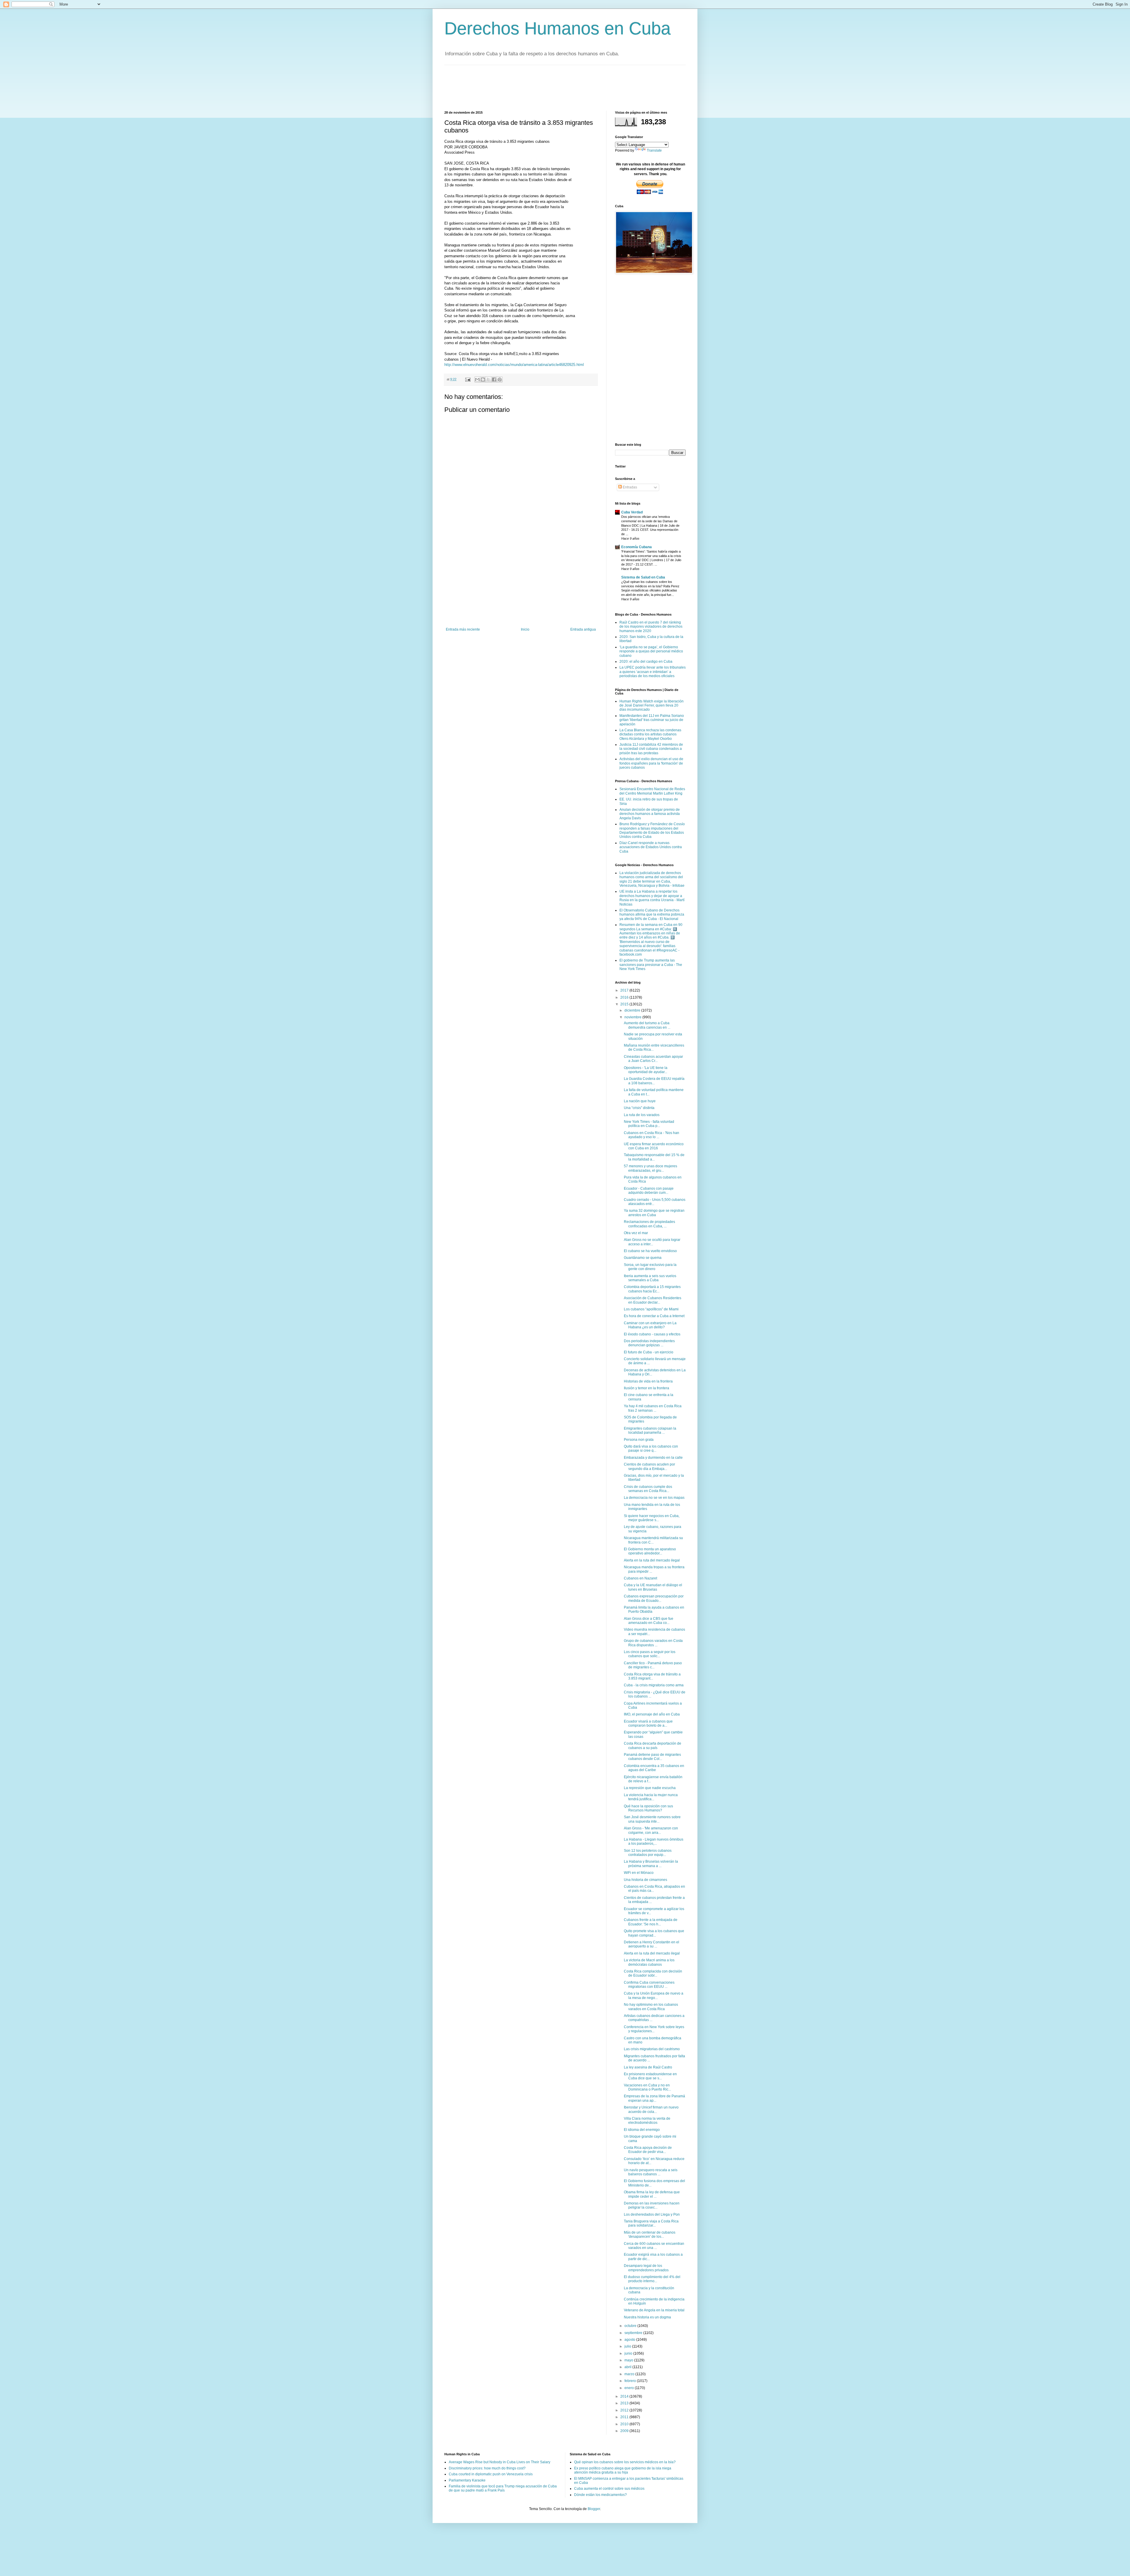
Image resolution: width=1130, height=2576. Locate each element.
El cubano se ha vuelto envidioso (650, 1251)
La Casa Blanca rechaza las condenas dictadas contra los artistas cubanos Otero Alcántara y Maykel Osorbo (650, 734)
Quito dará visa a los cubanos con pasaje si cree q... (651, 1448)
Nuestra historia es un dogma (647, 2317)
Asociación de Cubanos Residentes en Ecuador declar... (653, 1300)
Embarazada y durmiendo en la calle (653, 1458)
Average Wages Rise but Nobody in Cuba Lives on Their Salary (500, 2462)
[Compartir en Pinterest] (500, 379)
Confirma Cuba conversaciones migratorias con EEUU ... (649, 1985)
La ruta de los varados (642, 1115)
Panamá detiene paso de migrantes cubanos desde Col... (652, 1757)
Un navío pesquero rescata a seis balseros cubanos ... (651, 2172)
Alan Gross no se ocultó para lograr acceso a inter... (652, 1242)
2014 (625, 2396)
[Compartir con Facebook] (494, 379)
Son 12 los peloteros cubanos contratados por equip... (648, 1853)
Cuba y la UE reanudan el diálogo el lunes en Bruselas (653, 1587)
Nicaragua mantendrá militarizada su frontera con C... (653, 1540)
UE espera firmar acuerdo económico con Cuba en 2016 (654, 1146)
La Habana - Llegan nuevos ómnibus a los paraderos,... (654, 1841)
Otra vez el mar (636, 1233)
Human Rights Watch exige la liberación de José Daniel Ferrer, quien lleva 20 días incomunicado (652, 706)
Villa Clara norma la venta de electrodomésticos (647, 2121)
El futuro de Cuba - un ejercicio (649, 1352)
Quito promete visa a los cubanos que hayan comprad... (654, 1933)
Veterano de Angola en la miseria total (654, 2310)
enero (630, 2388)
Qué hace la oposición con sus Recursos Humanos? (648, 1808)
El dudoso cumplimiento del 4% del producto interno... (652, 2279)
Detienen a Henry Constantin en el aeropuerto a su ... (652, 1944)
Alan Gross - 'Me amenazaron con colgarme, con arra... (651, 1830)
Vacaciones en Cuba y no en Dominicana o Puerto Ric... (647, 2087)
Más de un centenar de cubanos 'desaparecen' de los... (650, 2234)
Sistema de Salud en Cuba (643, 577)
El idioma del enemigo (642, 2130)
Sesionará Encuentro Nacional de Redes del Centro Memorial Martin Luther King (652, 791)
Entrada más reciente (463, 629)
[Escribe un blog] (483, 379)
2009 (625, 2431)
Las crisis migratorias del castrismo (652, 2049)
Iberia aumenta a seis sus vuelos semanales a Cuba (650, 1278)
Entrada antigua (583, 629)
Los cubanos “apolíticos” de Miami (651, 1309)
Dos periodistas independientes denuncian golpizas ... (649, 1343)
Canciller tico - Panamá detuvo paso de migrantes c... (653, 1665)
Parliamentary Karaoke (467, 2480)
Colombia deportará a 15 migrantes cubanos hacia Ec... (652, 1289)
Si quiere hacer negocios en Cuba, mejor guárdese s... (652, 1518)
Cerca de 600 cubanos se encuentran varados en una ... (654, 2246)
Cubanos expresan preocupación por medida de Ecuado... (654, 1598)
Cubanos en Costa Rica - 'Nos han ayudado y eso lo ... (652, 1135)
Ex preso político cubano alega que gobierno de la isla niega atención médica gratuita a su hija (623, 2470)
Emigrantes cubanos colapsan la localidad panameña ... (650, 1430)
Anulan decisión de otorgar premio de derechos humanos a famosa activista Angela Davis (650, 814)
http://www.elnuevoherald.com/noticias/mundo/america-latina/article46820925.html (514, 365)
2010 (625, 2424)
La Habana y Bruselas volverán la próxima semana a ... (651, 1864)
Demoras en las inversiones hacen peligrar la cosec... (652, 2205)
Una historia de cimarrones (645, 1880)
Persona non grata (639, 1440)
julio (628, 2346)
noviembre (633, 1017)
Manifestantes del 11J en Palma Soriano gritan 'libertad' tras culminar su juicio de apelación (652, 720)
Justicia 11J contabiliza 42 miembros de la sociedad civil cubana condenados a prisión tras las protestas (651, 749)
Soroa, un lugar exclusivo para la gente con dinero (650, 1267)
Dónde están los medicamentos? (600, 2495)
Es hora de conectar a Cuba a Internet (654, 1316)
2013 (625, 2403)
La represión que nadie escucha (650, 1788)
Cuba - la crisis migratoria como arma (654, 1685)
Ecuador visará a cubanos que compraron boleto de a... (648, 1723)
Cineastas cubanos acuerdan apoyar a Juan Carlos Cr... (653, 1059)
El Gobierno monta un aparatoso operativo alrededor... (650, 1551)
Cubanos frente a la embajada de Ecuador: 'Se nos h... (651, 1922)
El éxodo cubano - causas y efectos (652, 1334)
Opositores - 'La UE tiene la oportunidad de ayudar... (646, 1070)
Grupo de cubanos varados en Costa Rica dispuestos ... (653, 1643)
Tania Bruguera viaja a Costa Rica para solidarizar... (651, 2223)
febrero (631, 2381)
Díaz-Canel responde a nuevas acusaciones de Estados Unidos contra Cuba (651, 847)
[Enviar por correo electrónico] (477, 379)
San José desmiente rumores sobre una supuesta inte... (652, 1819)
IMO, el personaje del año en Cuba (652, 1714)
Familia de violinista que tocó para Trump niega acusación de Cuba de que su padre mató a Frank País (503, 2488)
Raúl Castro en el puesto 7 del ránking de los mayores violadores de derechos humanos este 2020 (651, 627)
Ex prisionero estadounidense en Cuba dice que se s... (650, 2076)
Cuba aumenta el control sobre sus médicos (609, 2489)
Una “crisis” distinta (639, 1108)
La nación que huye (640, 1101)
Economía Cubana (637, 547)
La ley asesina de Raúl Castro (648, 2067)
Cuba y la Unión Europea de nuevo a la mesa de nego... (654, 1995)
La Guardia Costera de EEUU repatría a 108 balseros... (654, 1081)
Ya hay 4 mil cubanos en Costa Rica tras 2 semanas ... (653, 1408)
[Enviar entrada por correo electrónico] (468, 379)
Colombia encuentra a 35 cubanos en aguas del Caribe (654, 1768)
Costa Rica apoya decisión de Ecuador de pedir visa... (648, 2150)
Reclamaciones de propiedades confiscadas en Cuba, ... (649, 1224)
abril (628, 2367)
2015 (625, 1004)
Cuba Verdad (632, 512)
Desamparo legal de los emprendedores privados (646, 2268)
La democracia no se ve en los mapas (654, 1498)
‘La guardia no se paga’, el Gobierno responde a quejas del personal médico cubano (651, 651)
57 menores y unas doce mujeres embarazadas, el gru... (650, 1168)
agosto (630, 2340)
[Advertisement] (551, 87)
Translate (654, 150)
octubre (631, 2326)
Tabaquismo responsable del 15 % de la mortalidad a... (654, 1157)
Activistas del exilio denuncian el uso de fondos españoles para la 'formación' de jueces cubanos (651, 763)
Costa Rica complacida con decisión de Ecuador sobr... (653, 1973)
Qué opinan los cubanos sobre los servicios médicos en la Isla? (625, 2462)
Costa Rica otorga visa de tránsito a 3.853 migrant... (652, 1676)
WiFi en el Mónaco (639, 1873)
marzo (630, 2374)
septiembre (634, 2333)
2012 (625, 2410)
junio (629, 2353)
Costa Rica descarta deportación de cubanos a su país (653, 1745)
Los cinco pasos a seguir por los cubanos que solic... (650, 1654)
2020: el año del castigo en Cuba (646, 662)
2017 (625, 990)
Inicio (525, 629)
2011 (625, 2417)
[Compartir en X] (488, 379)
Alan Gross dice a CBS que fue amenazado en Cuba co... (649, 1621)
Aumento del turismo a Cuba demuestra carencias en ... (647, 1025)
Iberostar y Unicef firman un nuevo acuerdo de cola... (651, 2109)
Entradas (629, 487)
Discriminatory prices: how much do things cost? (487, 2468)
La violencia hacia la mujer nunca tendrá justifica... (651, 1797)
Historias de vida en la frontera (648, 1381)
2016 (625, 997)
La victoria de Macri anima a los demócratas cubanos (649, 1962)
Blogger (594, 2509)
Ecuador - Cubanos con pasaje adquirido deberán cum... (649, 1191)
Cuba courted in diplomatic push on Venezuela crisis (491, 2474)
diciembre (633, 1010)
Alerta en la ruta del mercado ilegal (652, 1560)
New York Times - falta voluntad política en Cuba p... (649, 1124)
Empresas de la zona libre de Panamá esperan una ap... (654, 2098)
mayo (629, 2360)
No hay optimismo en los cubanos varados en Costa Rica (651, 2007)
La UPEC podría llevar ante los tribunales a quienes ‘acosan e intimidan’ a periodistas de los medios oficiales (653, 672)
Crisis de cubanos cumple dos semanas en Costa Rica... (648, 1489)
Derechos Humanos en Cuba (557, 28)
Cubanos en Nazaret (640, 1578)
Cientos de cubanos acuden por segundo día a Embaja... (649, 1466)
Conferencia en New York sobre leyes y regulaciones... (654, 2029)
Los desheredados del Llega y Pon (652, 2214)
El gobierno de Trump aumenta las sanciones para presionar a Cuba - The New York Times (651, 965)
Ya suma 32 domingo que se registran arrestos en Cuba (654, 1213)
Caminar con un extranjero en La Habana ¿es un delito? (650, 1325)
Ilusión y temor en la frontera (647, 1388)
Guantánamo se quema (643, 1258)
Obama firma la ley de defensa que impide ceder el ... (652, 2194)
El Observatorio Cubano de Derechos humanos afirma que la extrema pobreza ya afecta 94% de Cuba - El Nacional (652, 915)
